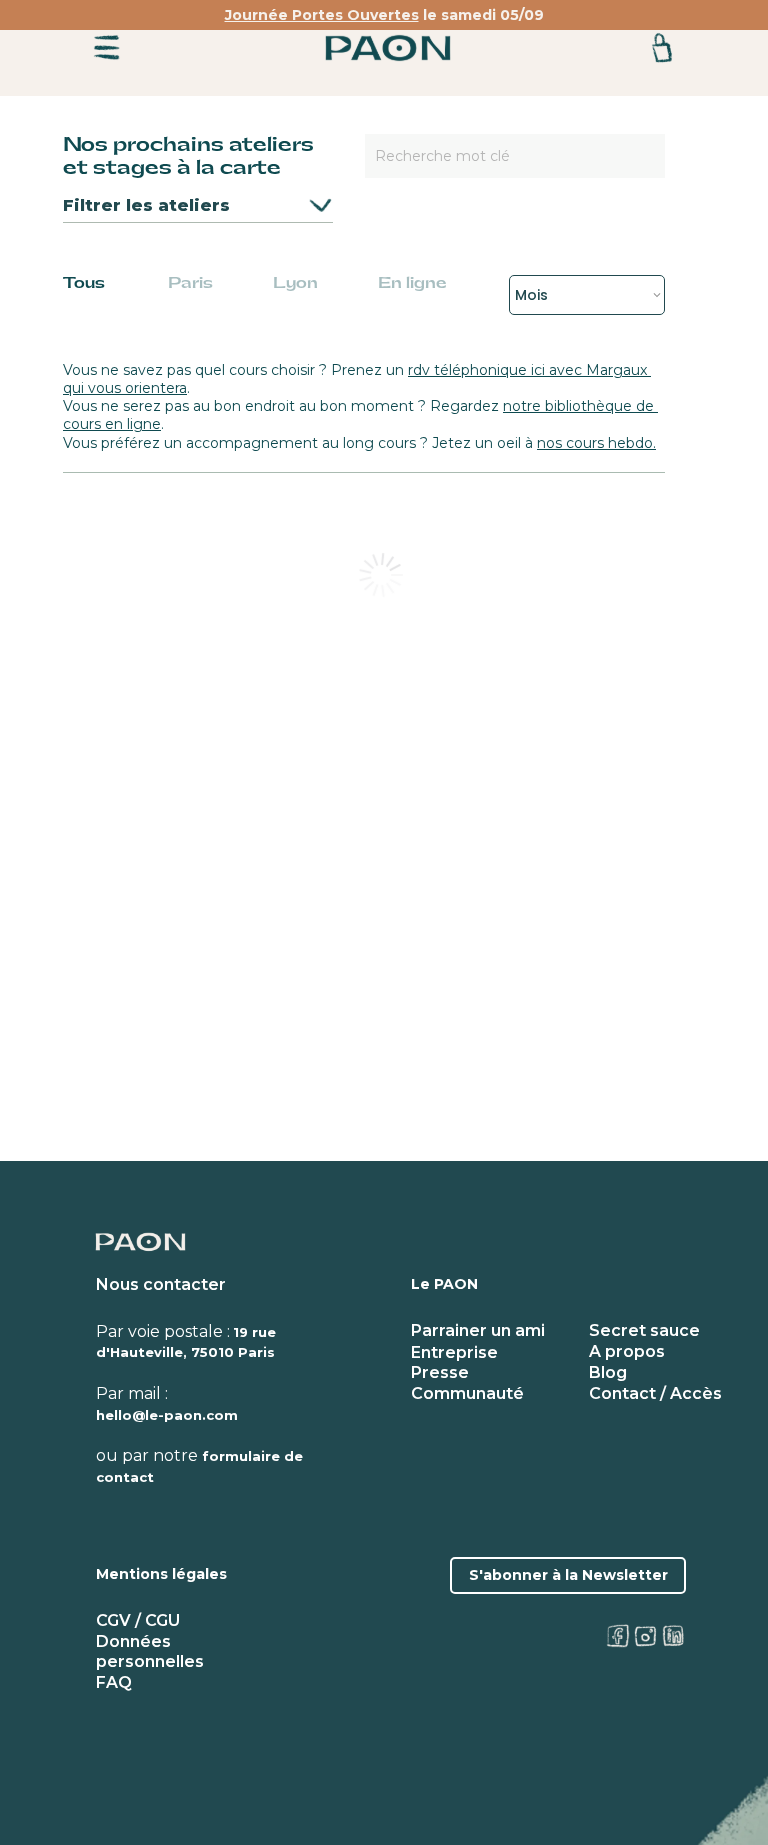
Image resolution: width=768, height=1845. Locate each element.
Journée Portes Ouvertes (322, 15)
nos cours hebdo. (596, 443)
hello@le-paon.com (167, 1415)
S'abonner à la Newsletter (568, 1575)
